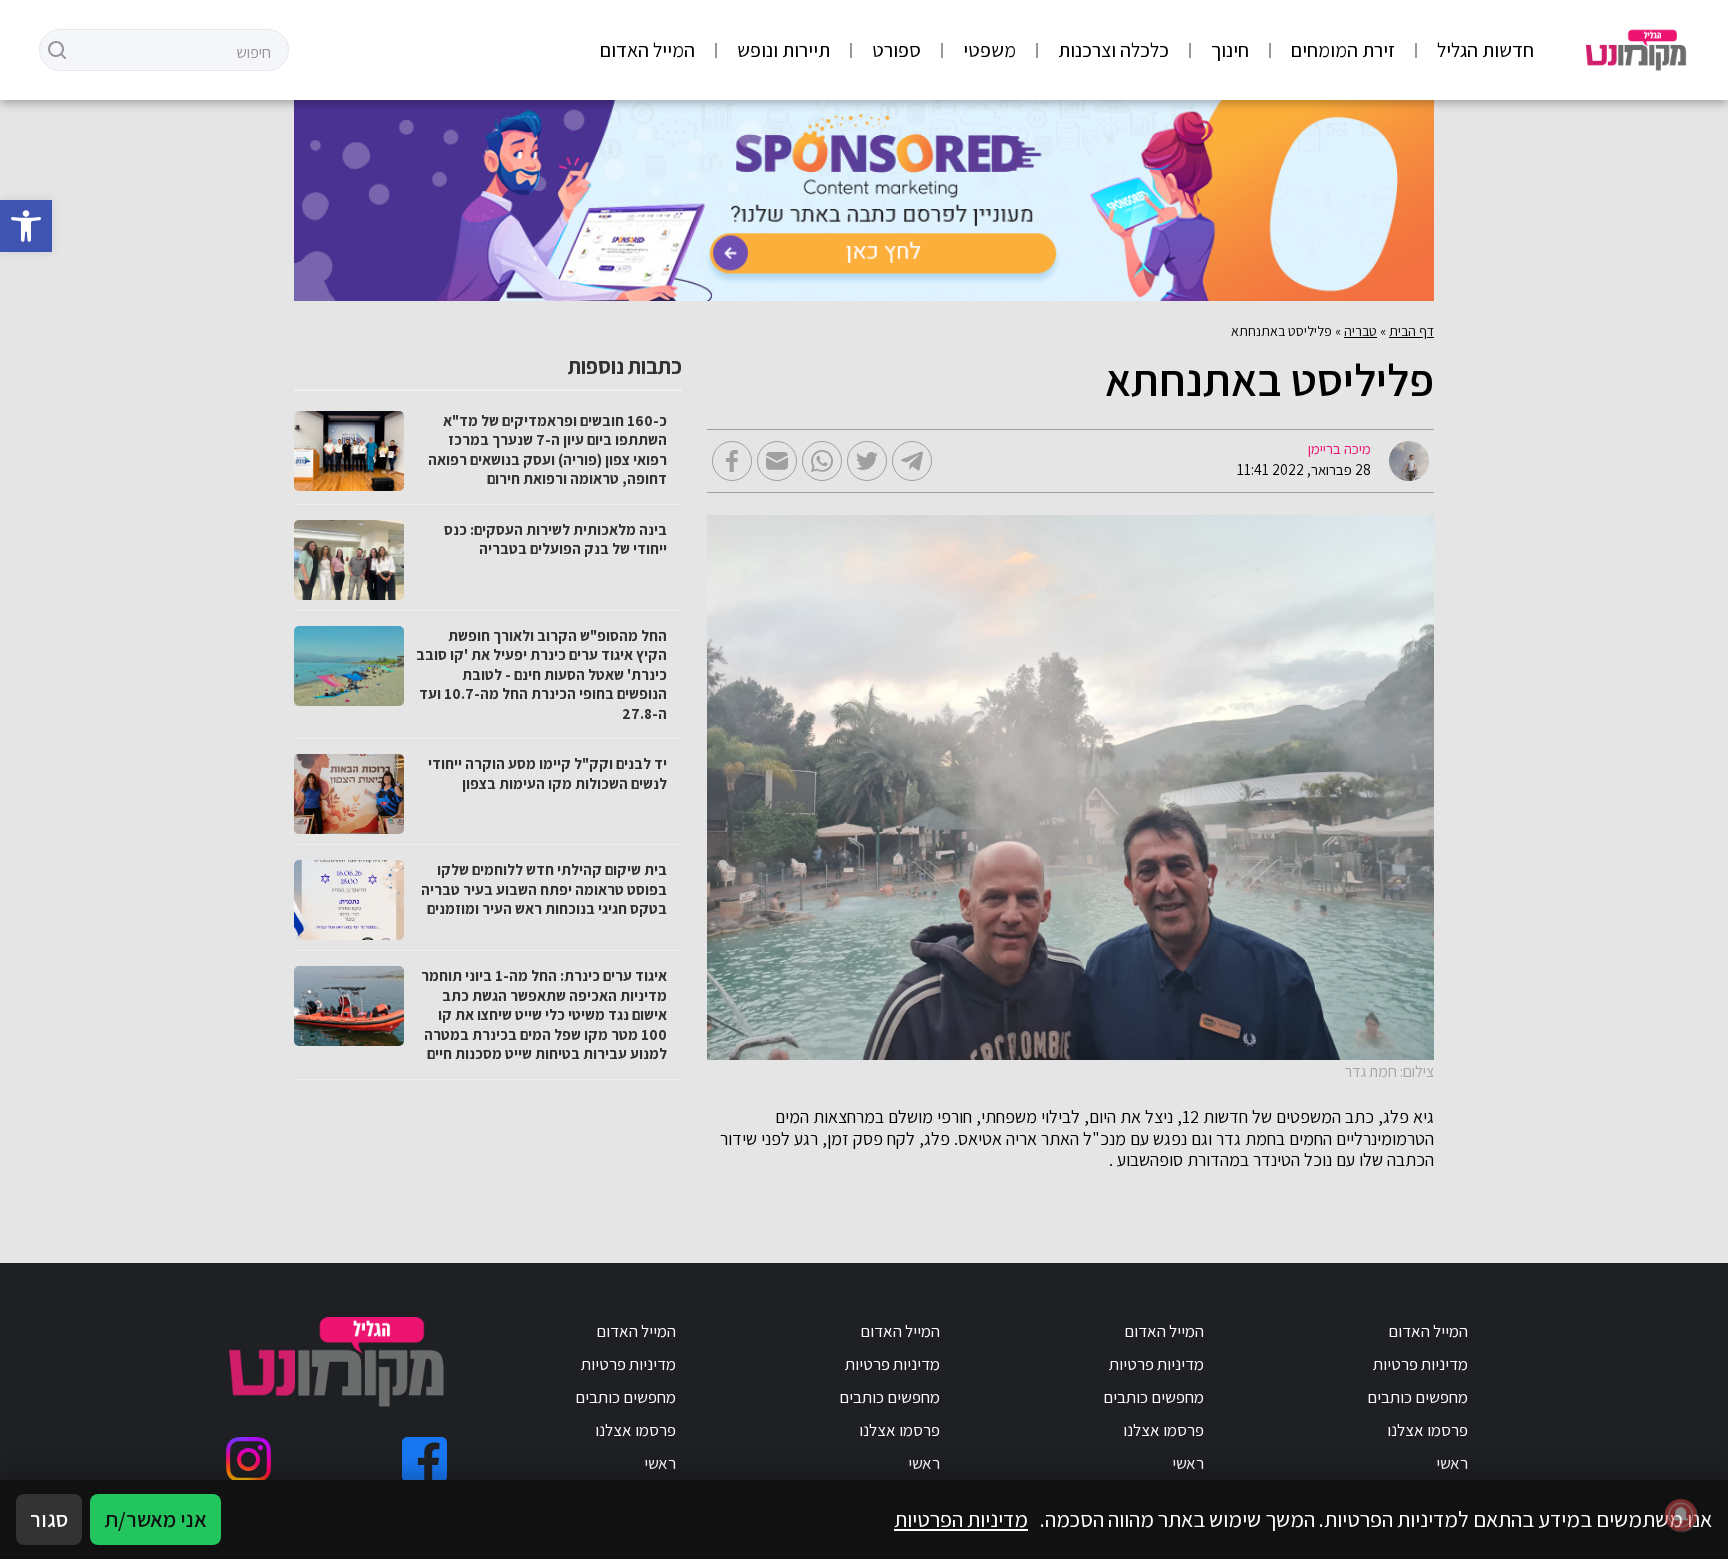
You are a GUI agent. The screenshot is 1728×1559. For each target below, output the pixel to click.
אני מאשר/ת (155, 1519)
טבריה (1360, 331)
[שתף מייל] (777, 461)
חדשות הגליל (1485, 50)
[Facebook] (424, 1459)
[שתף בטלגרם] (912, 461)
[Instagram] (248, 1459)
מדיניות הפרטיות (961, 1519)
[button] (26, 226)
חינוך (1230, 50)
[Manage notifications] (1681, 1515)
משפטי (989, 50)
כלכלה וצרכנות (1113, 50)
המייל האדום (647, 50)
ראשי (1452, 1463)
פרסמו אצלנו (1427, 1430)
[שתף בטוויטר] (867, 461)
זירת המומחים (1343, 50)
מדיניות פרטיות (1420, 1364)
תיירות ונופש (783, 50)
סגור (49, 1519)
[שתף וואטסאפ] (822, 461)
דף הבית (1411, 331)
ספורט (896, 50)
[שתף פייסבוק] (732, 461)
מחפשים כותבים (1417, 1397)
